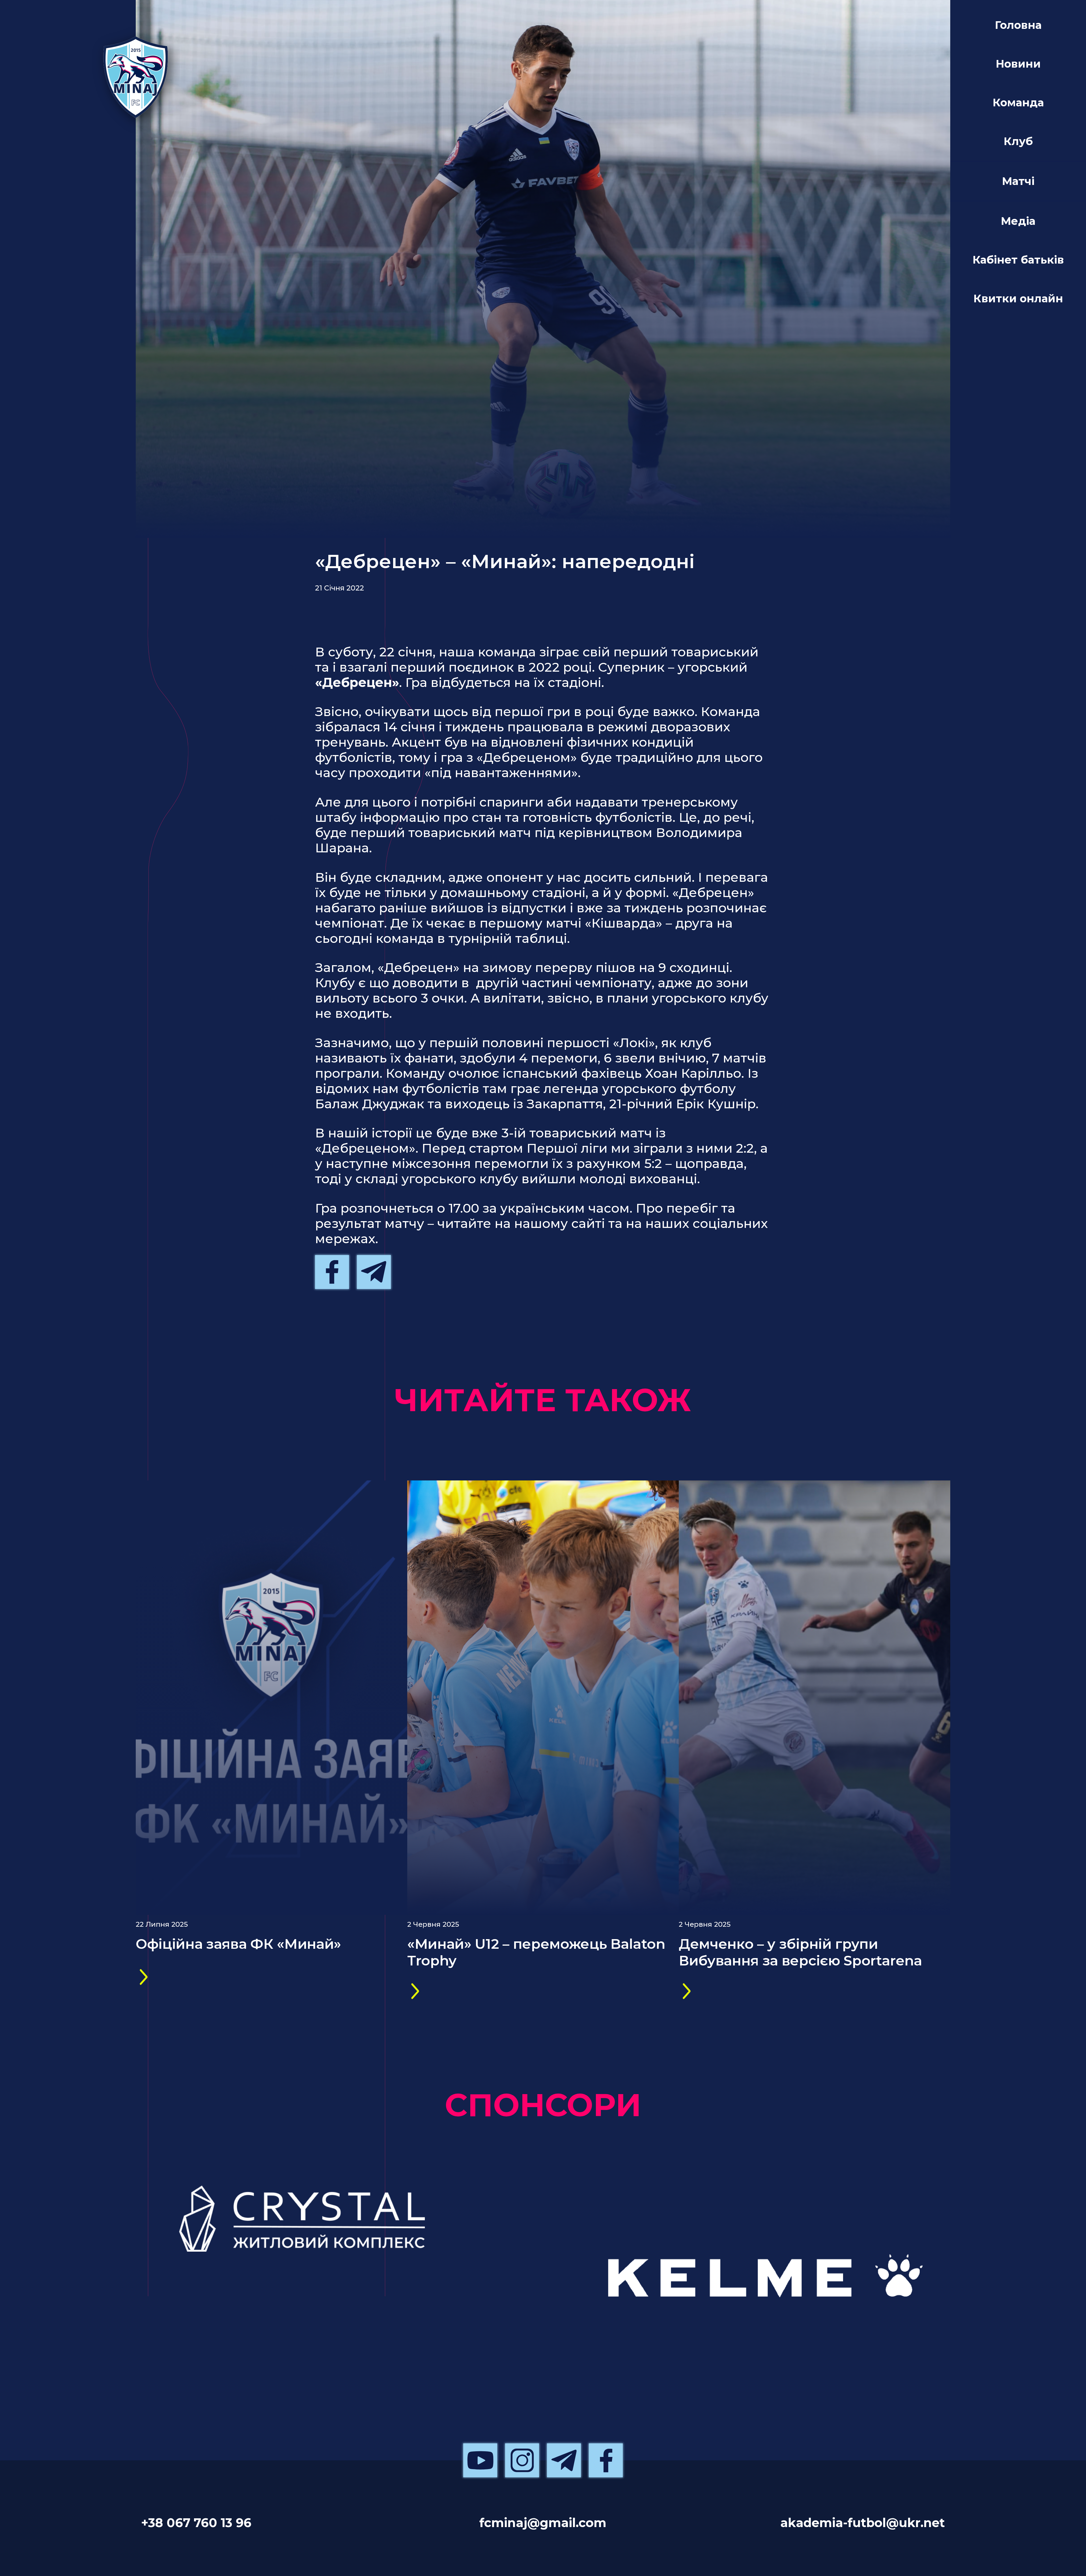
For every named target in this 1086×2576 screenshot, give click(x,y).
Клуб (1018, 141)
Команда (1018, 103)
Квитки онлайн (1018, 298)
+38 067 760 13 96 (196, 2523)
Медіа (1018, 221)
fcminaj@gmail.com (543, 2523)
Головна (1018, 25)
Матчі (1018, 181)
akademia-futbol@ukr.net (863, 2523)
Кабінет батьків (1018, 260)
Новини (1018, 64)
